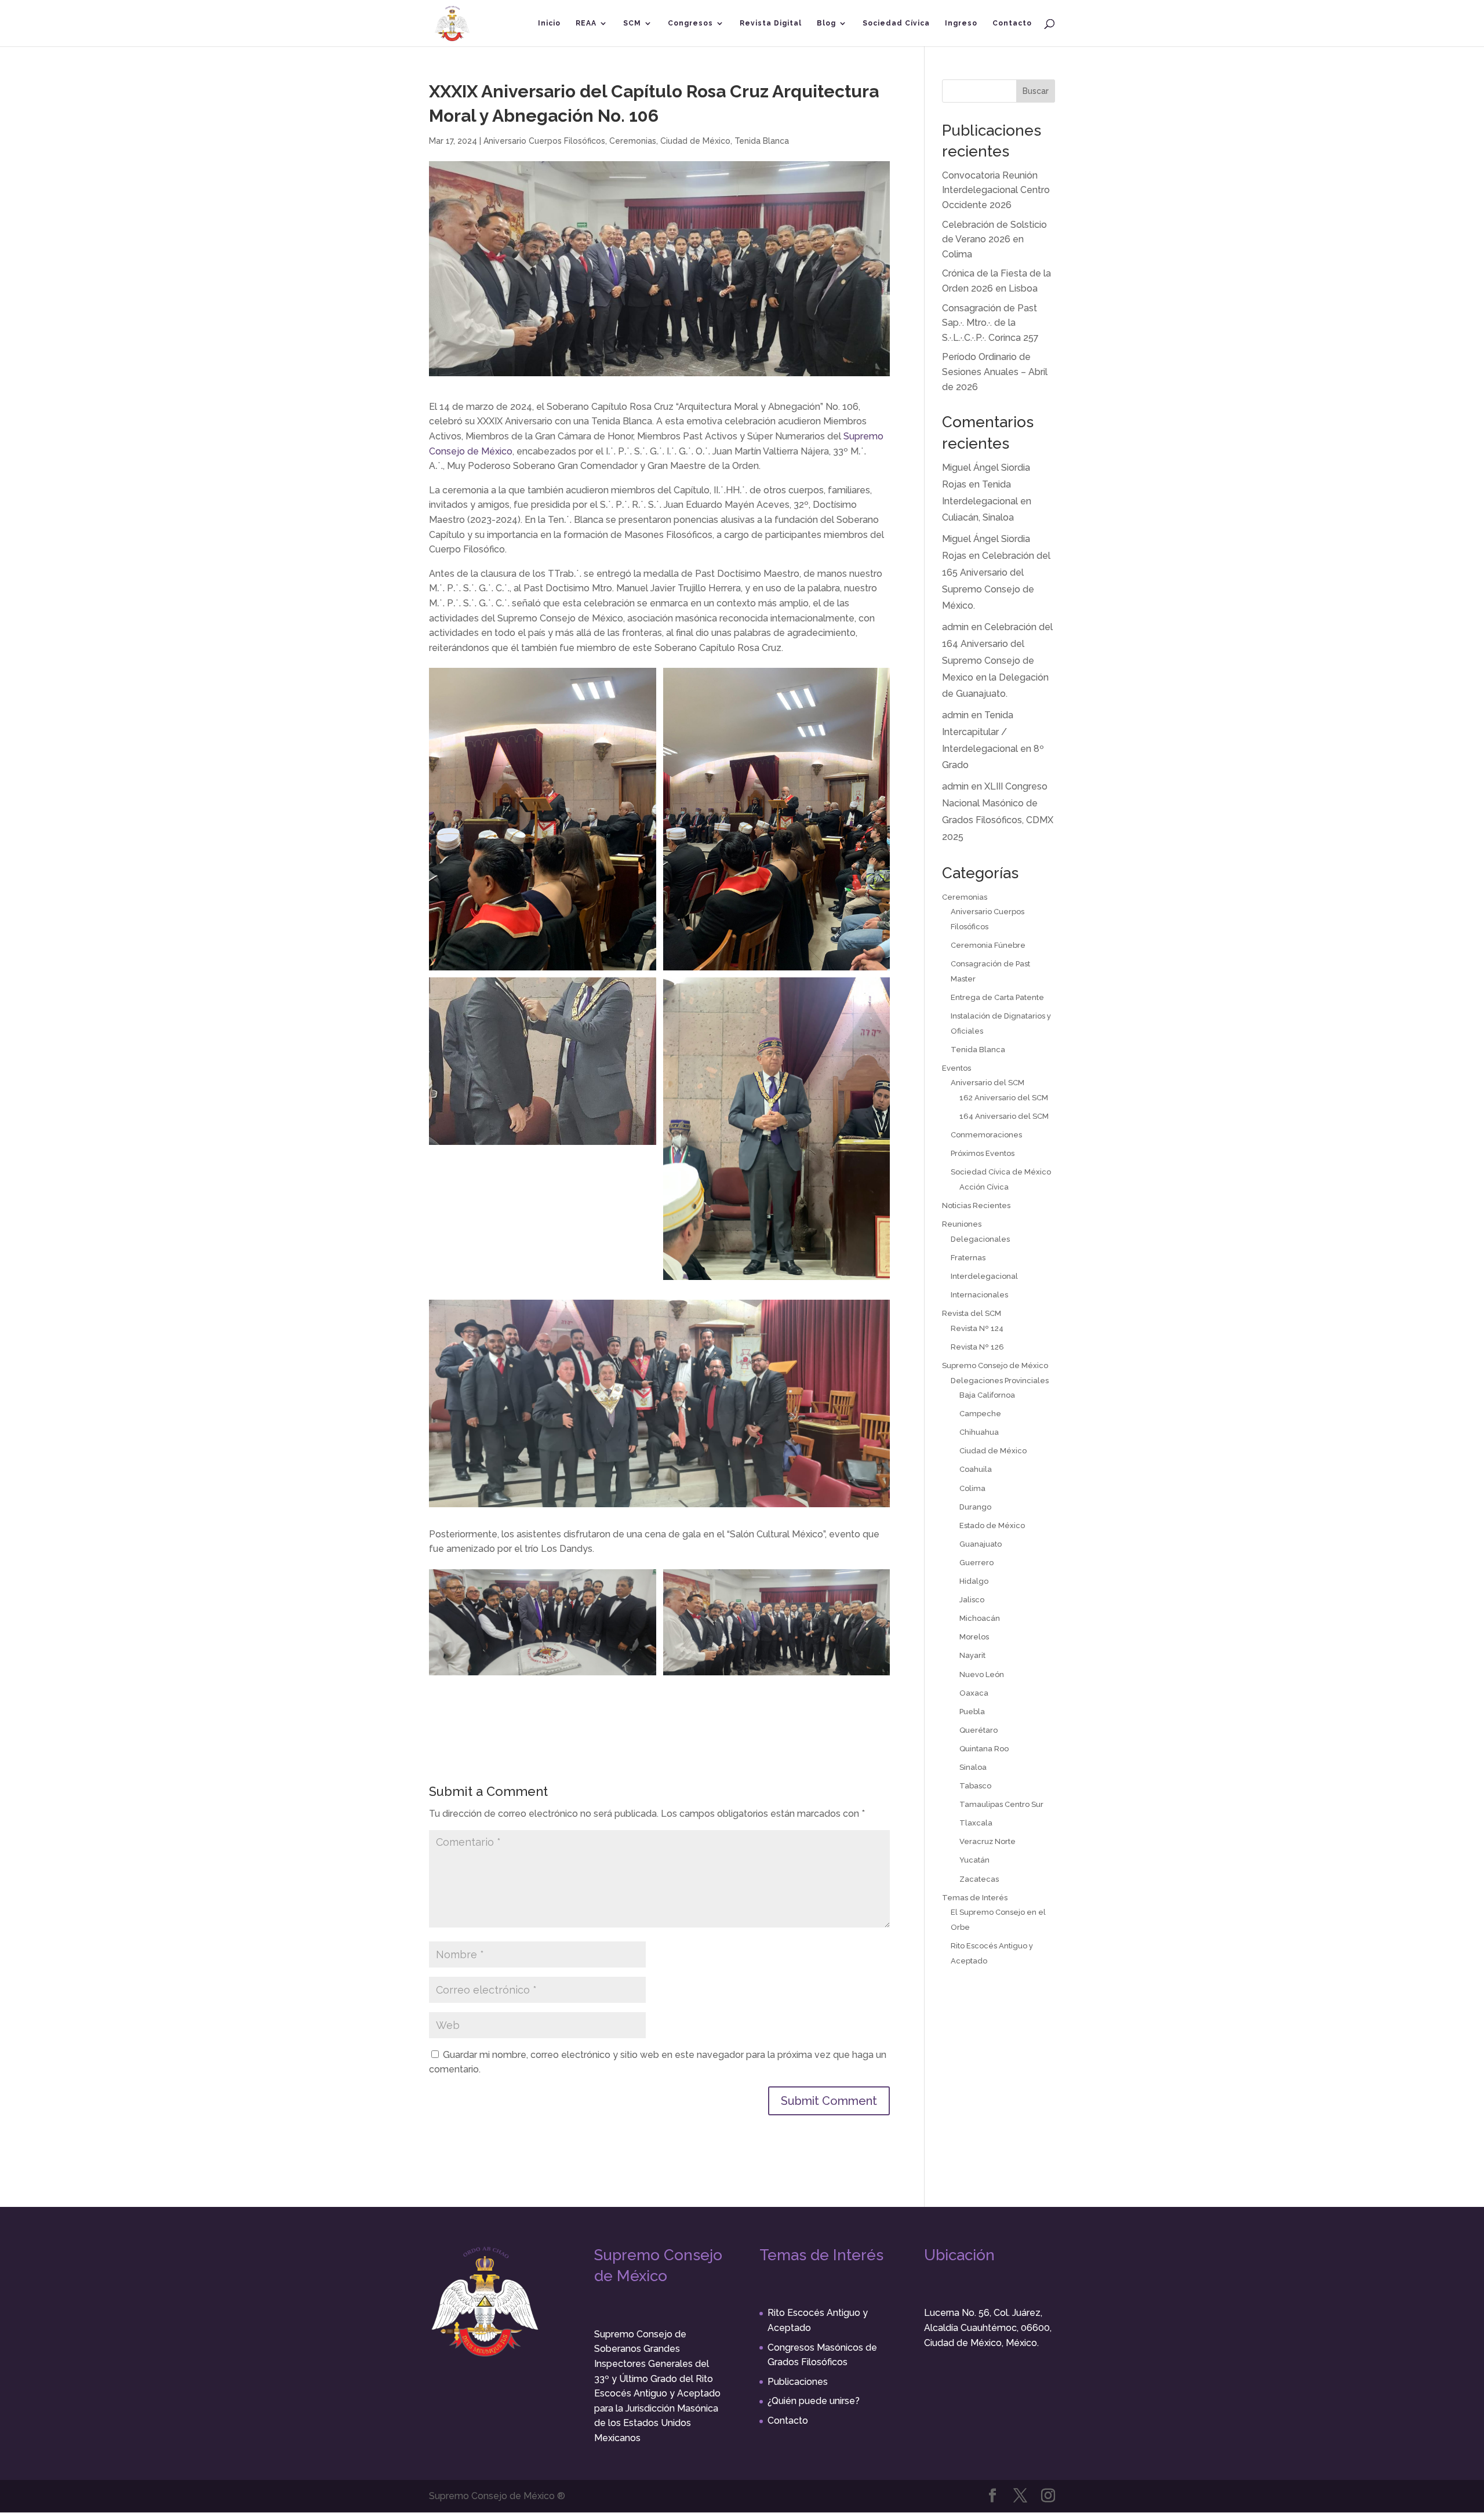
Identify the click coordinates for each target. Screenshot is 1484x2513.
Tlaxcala (976, 1823)
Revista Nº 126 (977, 1347)
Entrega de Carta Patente (997, 997)
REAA (586, 23)
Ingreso (961, 23)
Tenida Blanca (762, 141)
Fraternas (968, 1258)
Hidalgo (974, 1581)
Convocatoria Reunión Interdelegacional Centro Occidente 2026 (996, 190)
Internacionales (979, 1295)
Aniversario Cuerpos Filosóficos (544, 141)
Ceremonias (633, 141)
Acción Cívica (984, 1187)
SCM (632, 23)
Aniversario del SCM (987, 1083)
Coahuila (976, 1469)
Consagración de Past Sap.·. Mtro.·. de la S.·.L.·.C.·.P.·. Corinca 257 (990, 323)
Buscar (1036, 91)
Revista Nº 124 (977, 1328)
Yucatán (974, 1860)
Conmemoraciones (986, 1135)
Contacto (1012, 23)
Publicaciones (798, 2382)
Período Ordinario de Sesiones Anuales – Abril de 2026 (995, 372)
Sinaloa (973, 1767)
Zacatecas (979, 1879)
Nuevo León (982, 1674)
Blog (826, 23)
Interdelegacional (984, 1276)
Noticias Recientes (976, 1205)
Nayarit (972, 1655)
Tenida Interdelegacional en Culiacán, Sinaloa (987, 501)
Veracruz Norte (987, 1841)
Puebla (972, 1712)
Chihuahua (979, 1432)
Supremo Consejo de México (995, 1365)
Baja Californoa (987, 1395)
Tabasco (975, 1786)
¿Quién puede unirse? (814, 2401)
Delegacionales (980, 1239)
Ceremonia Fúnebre (988, 945)
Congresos (690, 23)
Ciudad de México (695, 141)
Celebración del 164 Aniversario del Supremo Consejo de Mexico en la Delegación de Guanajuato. (997, 660)
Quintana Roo (984, 1749)
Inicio (549, 23)
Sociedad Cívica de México (1001, 1172)
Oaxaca (974, 1693)
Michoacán (980, 1618)
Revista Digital (771, 23)
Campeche (980, 1414)
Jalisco (972, 1600)
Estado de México (992, 1525)
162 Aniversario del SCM (1004, 1098)
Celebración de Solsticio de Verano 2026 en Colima (994, 239)
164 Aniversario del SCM (1004, 1116)
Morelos (974, 1637)
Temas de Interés (975, 1898)
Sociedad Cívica (896, 23)
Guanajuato (981, 1544)
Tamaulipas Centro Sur (1001, 1804)
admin (955, 627)
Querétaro (979, 1730)
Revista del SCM (972, 1313)
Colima (972, 1488)
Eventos (956, 1068)
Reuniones (962, 1224)
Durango (975, 1507)
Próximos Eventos (983, 1153)
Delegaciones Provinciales (1000, 1381)
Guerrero (976, 1563)
